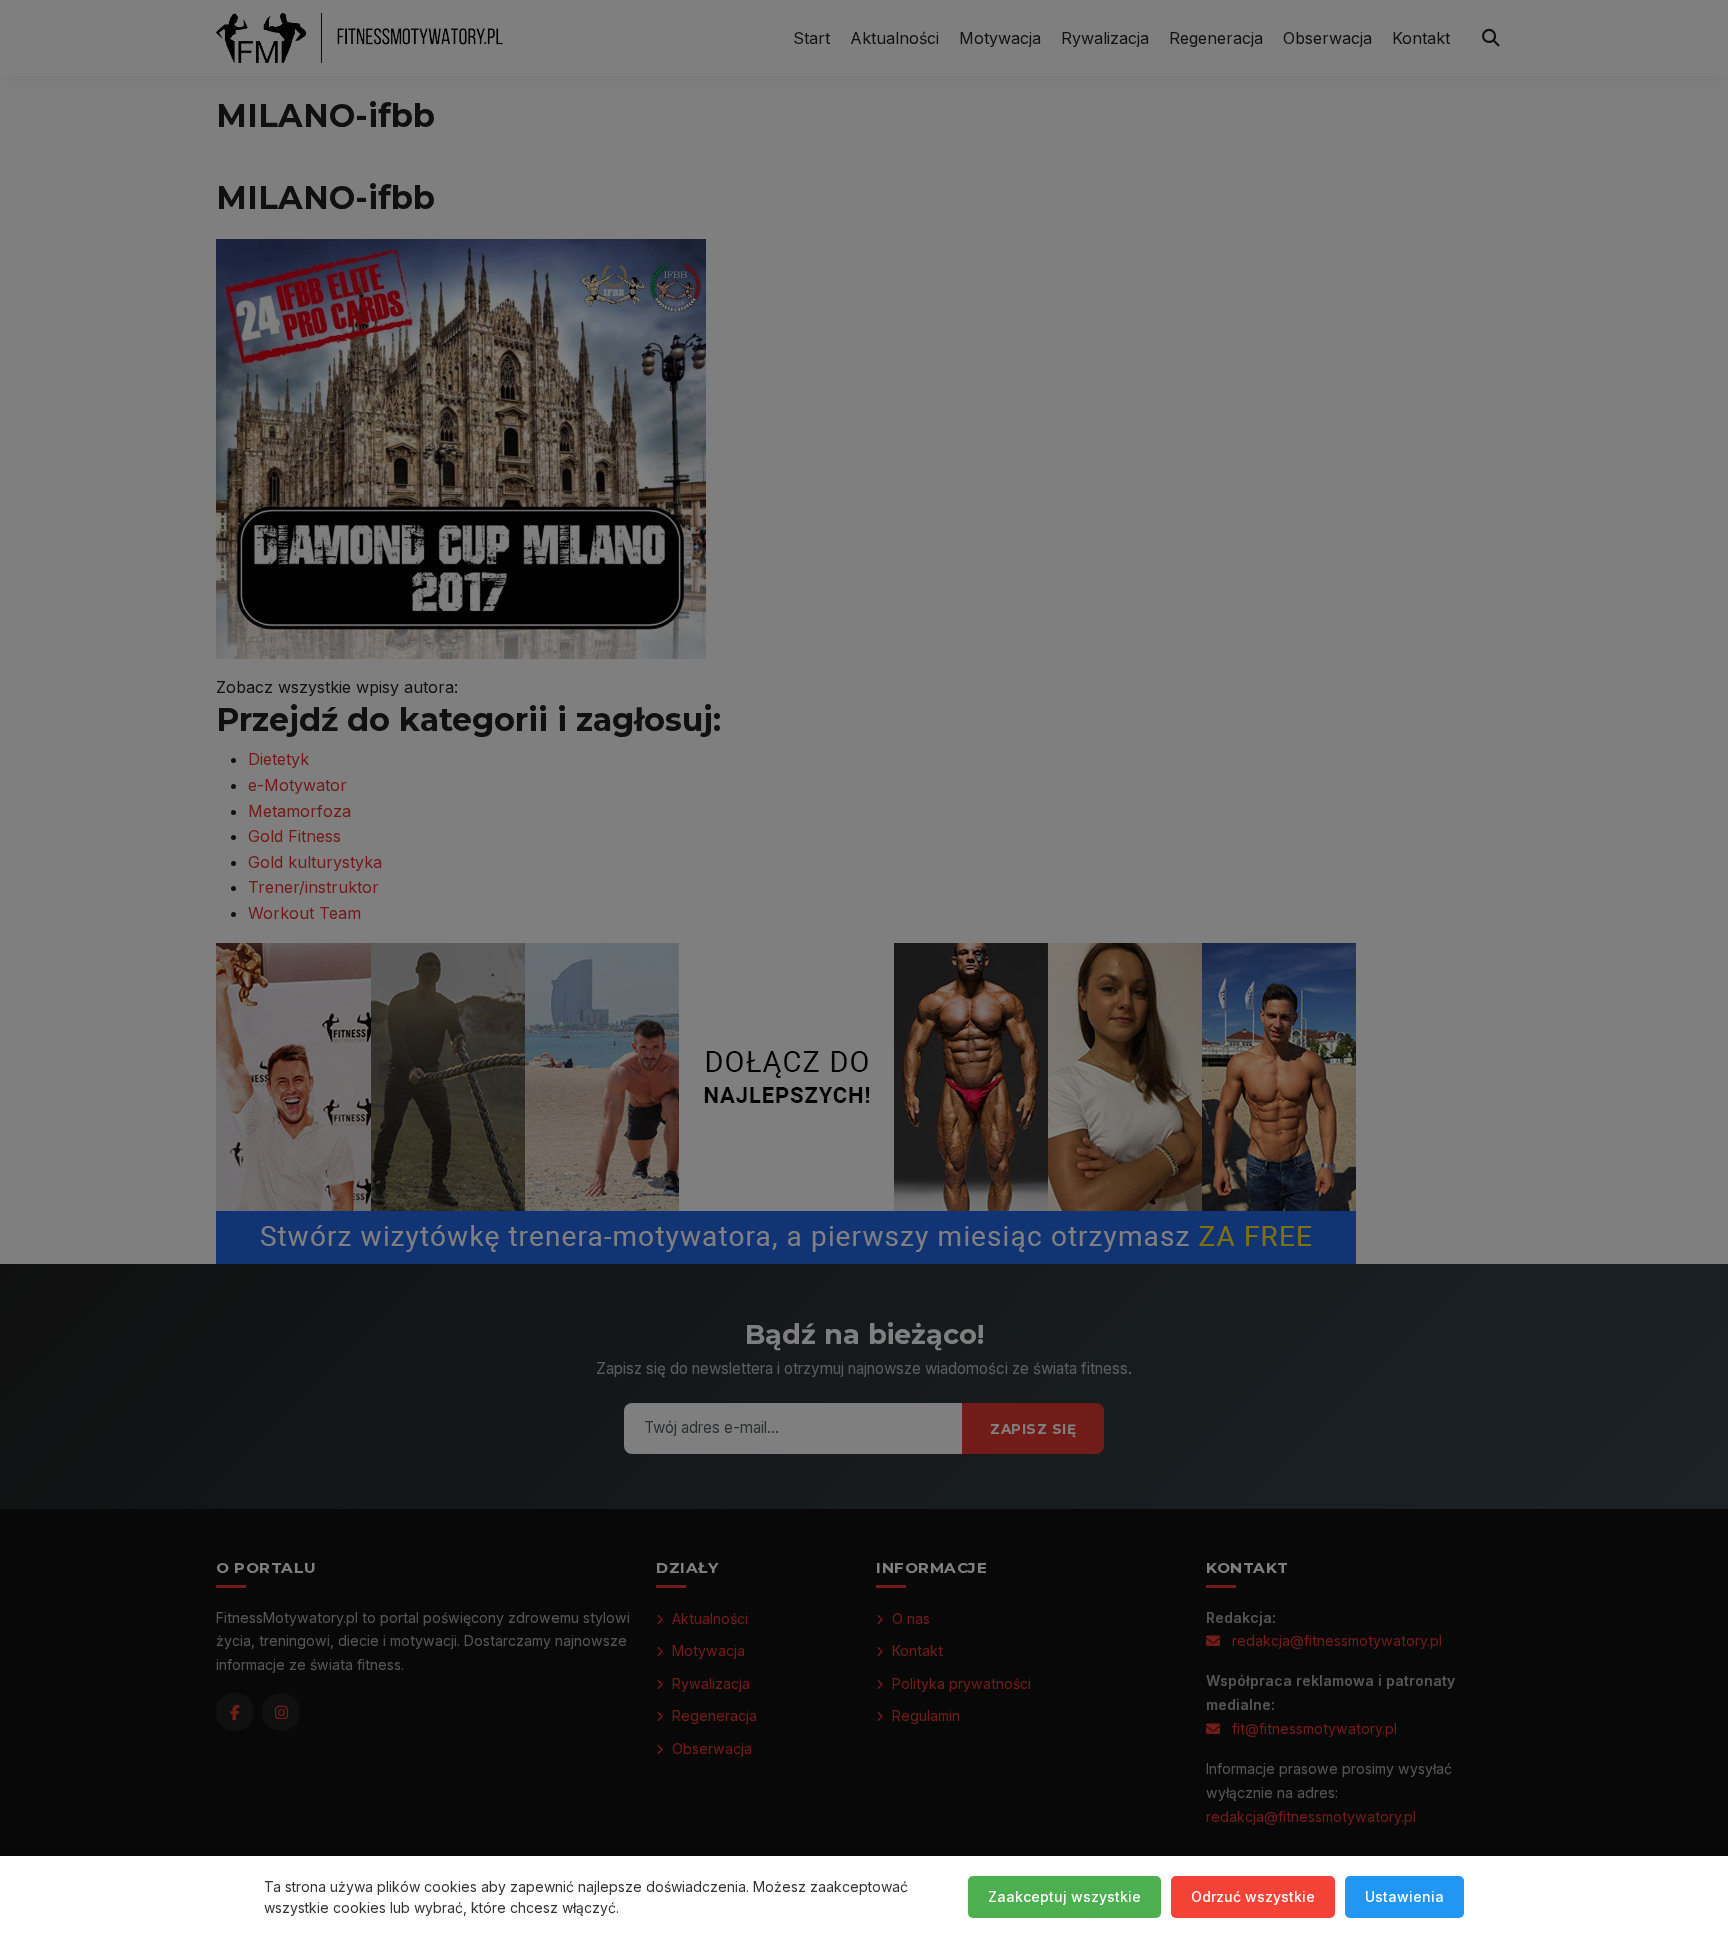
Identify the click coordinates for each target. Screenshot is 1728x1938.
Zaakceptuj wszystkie (1064, 1896)
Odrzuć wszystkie (1253, 1896)
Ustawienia (1404, 1896)
